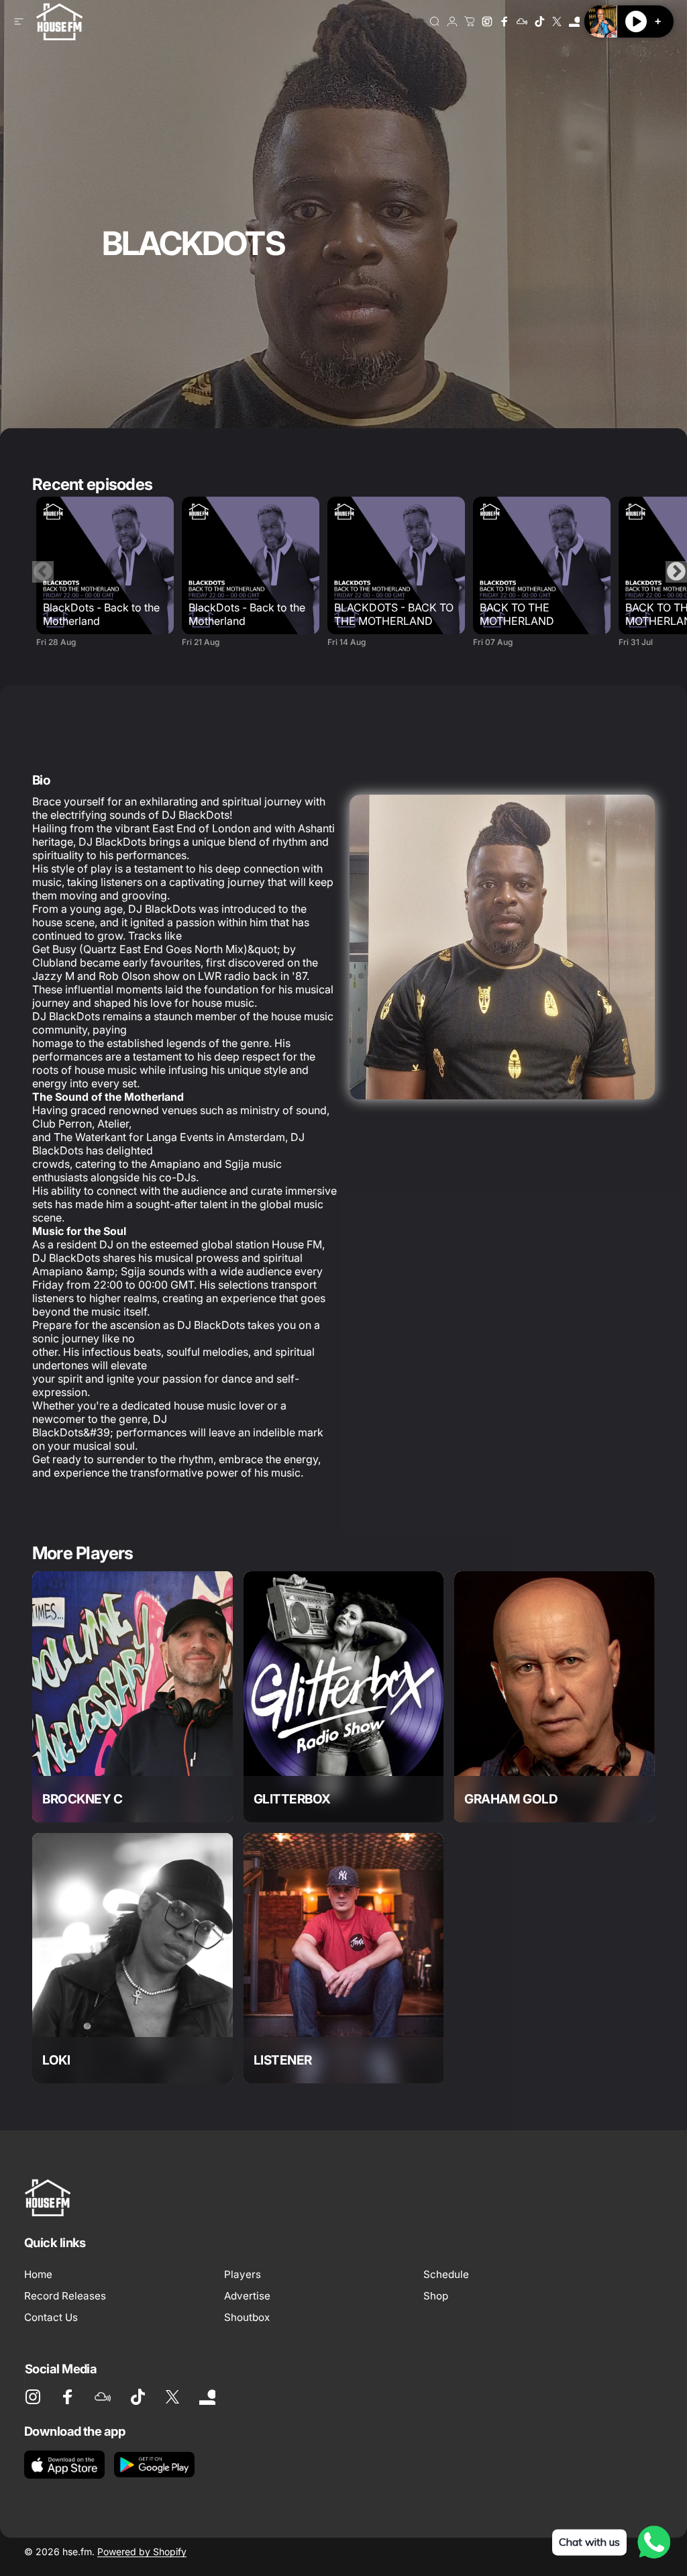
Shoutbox (247, 2317)
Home (38, 2274)
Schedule (446, 2274)
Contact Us (51, 2317)
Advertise (247, 2296)
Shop (436, 2296)
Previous (43, 572)
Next (676, 572)
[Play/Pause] (636, 21)
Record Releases (65, 2296)
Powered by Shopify (142, 2552)
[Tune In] (574, 21)
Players (243, 2274)
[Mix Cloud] (522, 21)
